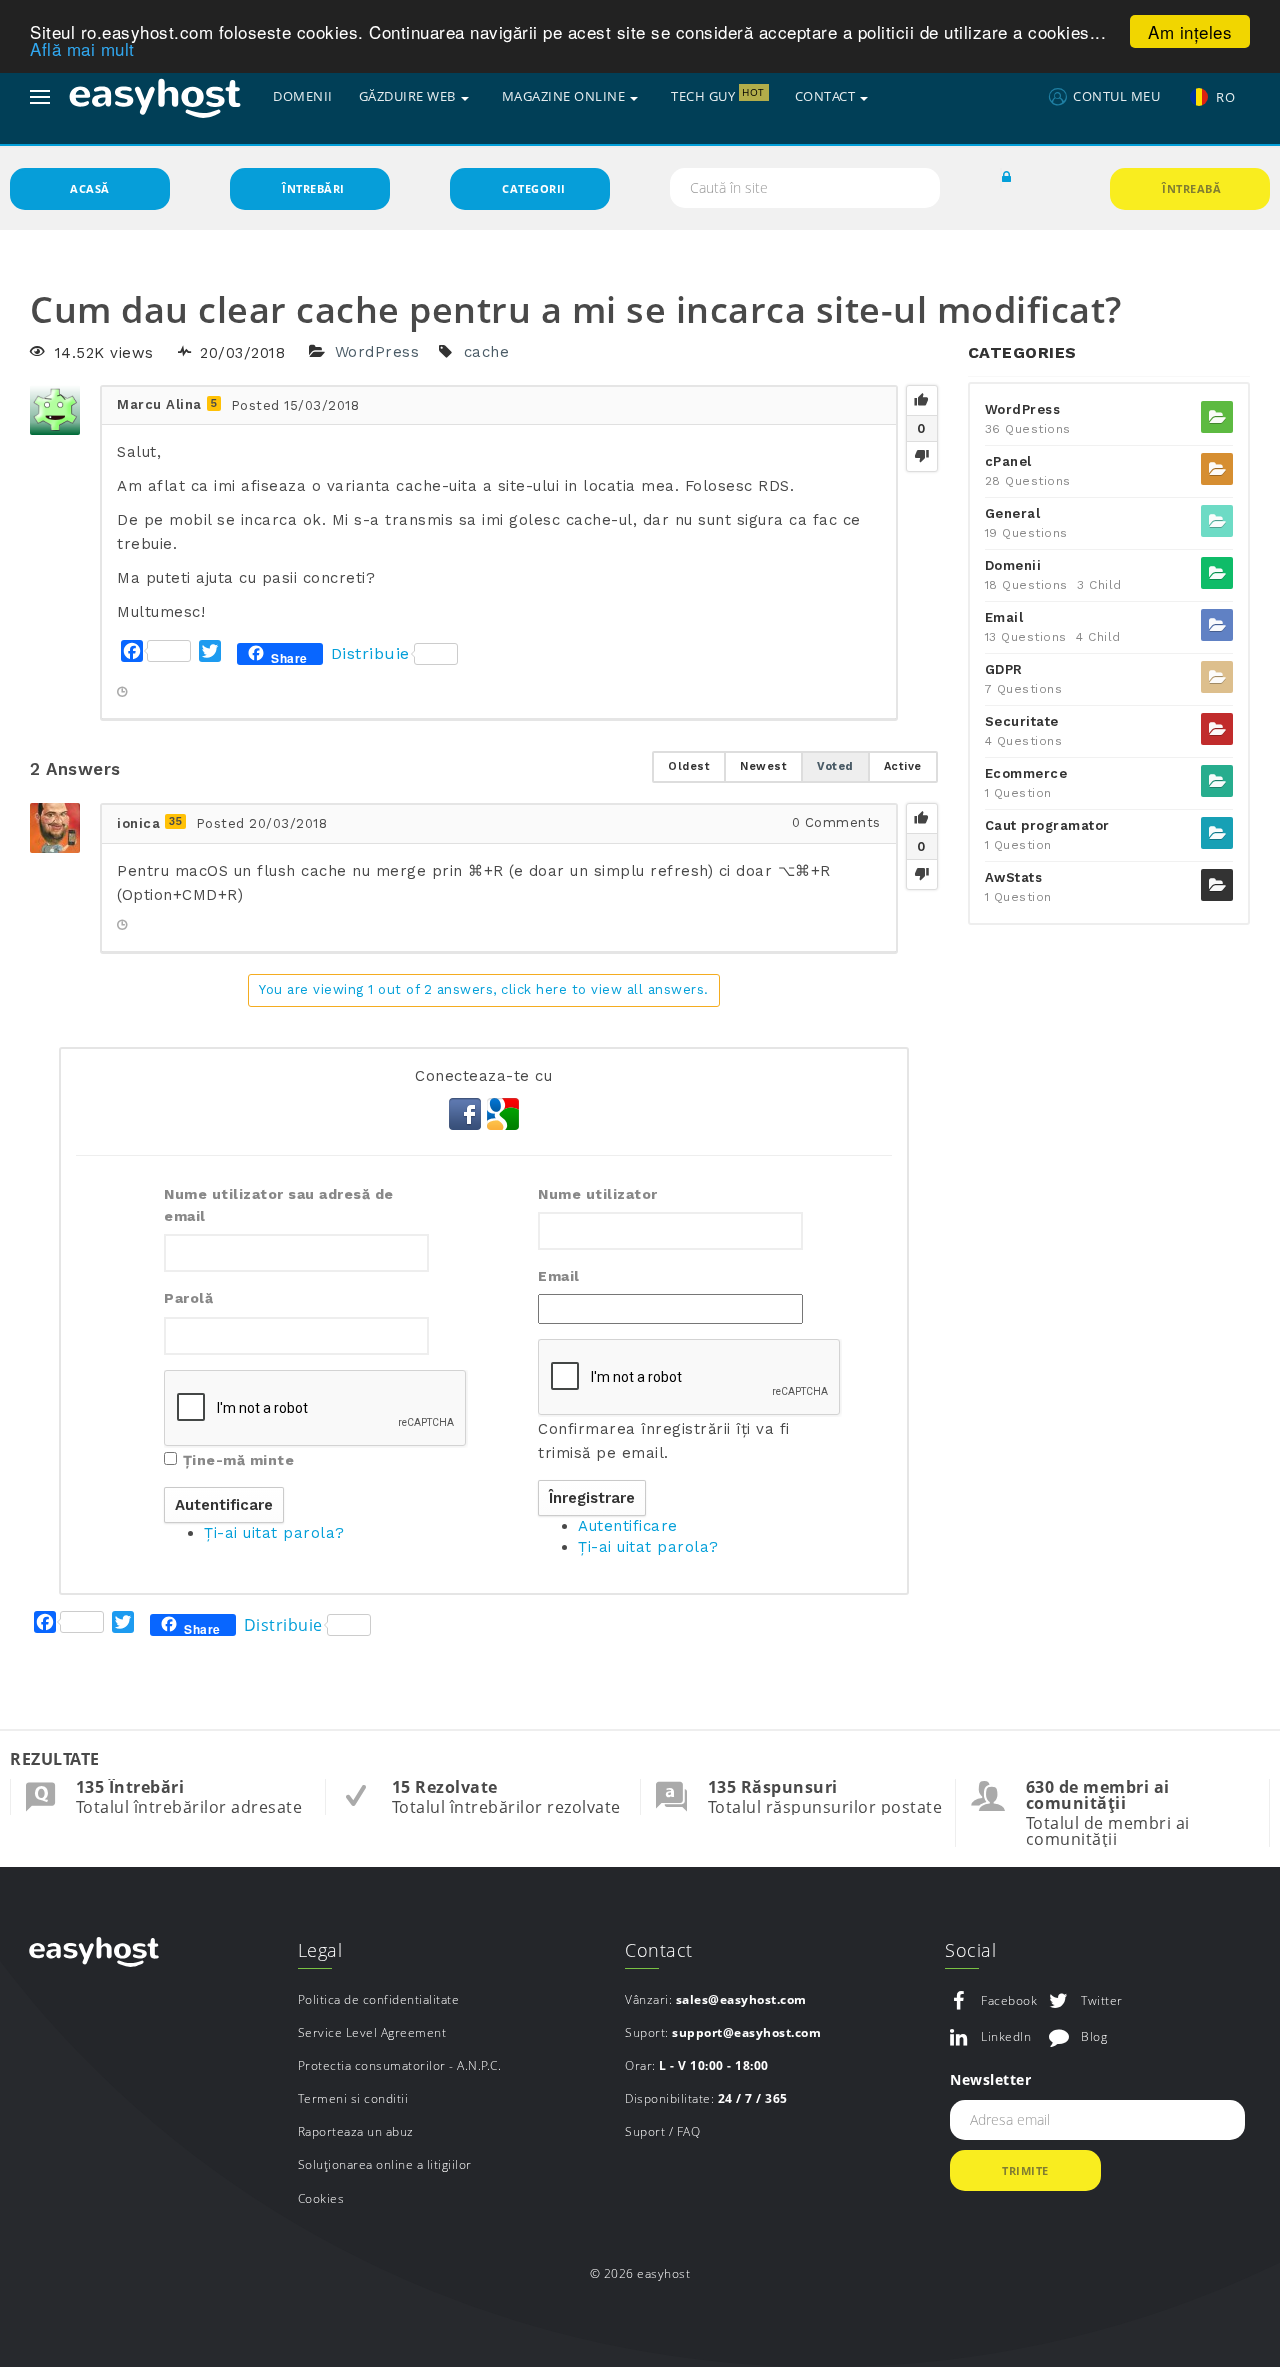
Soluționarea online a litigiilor (385, 2164)
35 (175, 821)
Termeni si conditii (353, 2098)
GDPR (1004, 669)
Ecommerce (1026, 773)
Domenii (1013, 565)
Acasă (90, 188)
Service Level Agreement (372, 2032)
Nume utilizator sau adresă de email (279, 1205)
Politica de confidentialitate (379, 1999)
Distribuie (370, 653)
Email (559, 1276)
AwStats (1014, 877)
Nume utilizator (598, 1194)
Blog (1094, 2036)
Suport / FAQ (662, 2131)
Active (903, 766)
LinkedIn (1006, 2036)
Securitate (1022, 721)
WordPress (377, 353)
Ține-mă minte (239, 1460)
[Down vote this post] (922, 456)
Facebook (1009, 2000)
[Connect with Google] (503, 1112)
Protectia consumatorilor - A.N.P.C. (400, 2065)
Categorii (534, 188)
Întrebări (313, 188)
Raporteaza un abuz (356, 2131)
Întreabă (1191, 188)
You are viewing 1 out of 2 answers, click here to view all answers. (484, 989)
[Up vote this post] (922, 401)
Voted (835, 766)
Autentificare (628, 1526)
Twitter (1102, 2000)
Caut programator (1047, 825)
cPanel (1008, 461)
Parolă (188, 1298)
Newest (763, 766)
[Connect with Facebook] (468, 1112)
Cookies (321, 2198)
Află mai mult (82, 49)
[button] (1007, 178)
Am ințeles (1190, 31)
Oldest (689, 766)
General (1013, 513)
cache (487, 353)
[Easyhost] (155, 97)
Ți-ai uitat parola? (274, 1533)
